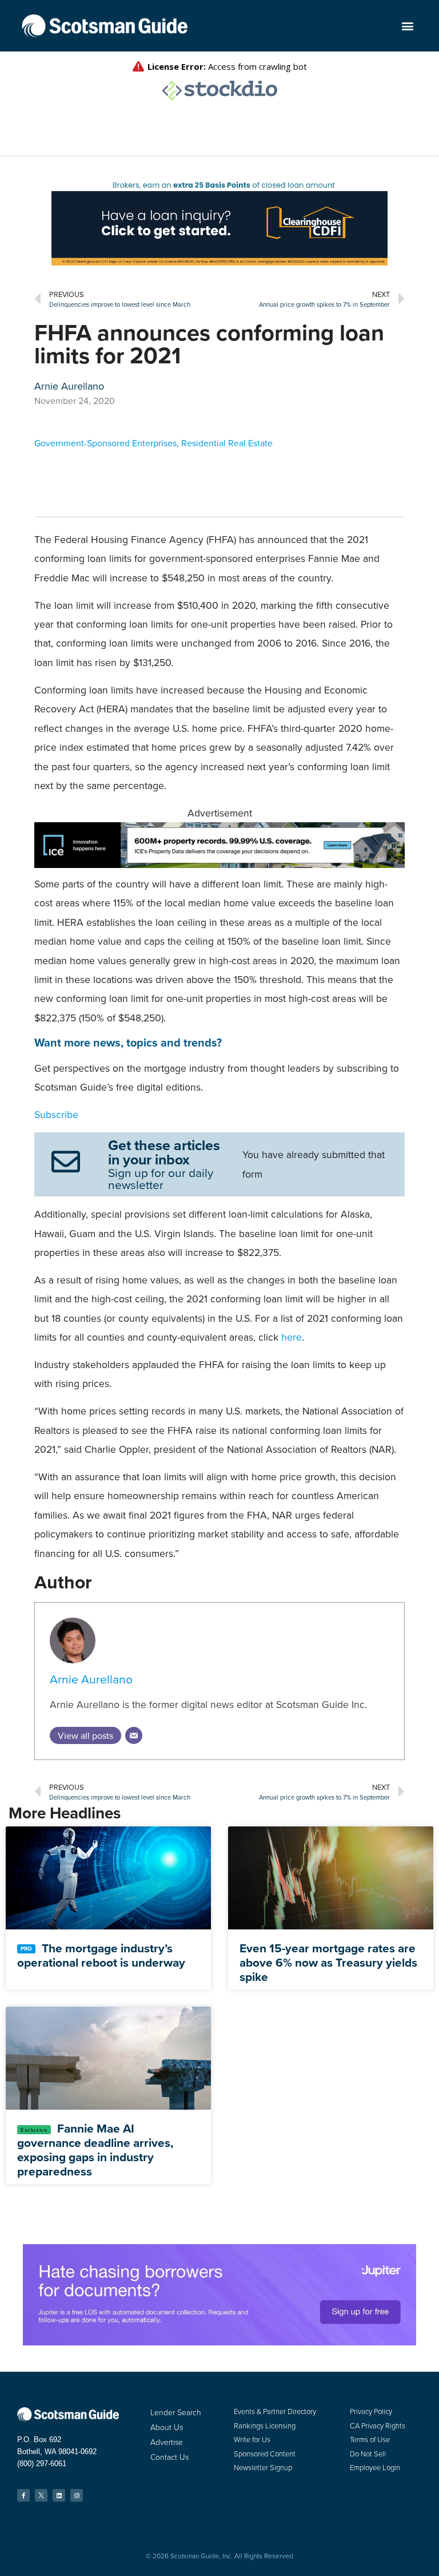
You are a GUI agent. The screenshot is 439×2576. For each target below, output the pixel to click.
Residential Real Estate (227, 443)
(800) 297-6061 (42, 2464)
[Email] (134, 1735)
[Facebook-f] (23, 2495)
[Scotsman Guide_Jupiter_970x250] (219, 2342)
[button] (408, 26)
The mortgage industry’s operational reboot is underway (101, 1955)
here (292, 1337)
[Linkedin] (59, 2495)
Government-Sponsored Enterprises (105, 443)
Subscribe (56, 1114)
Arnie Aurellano (91, 1679)
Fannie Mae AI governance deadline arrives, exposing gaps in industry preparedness (95, 2150)
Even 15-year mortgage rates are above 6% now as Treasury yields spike (328, 1962)
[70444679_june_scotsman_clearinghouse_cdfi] (219, 262)
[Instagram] (77, 2495)
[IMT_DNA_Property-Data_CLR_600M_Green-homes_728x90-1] (219, 864)
